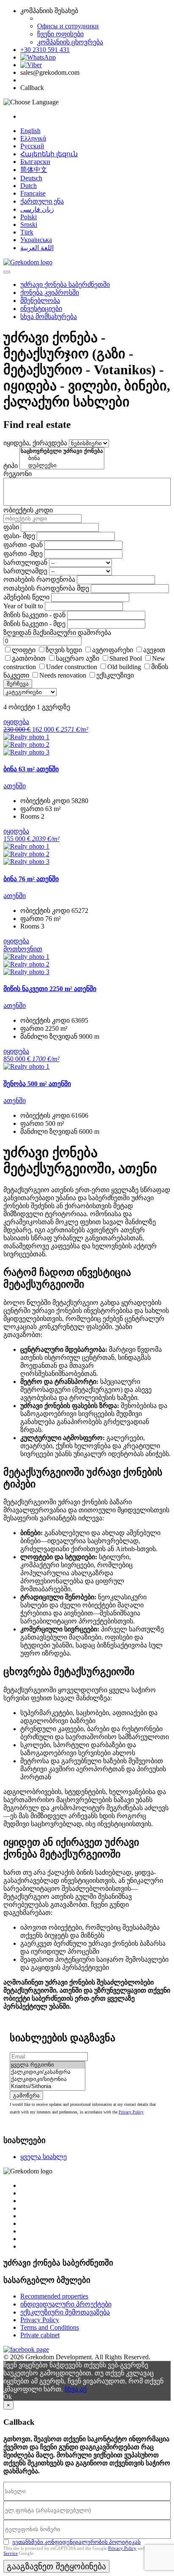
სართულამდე (25, 571)
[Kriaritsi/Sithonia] (48, 2087)
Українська (36, 240)
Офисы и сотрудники (68, 26)
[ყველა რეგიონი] (48, 2065)
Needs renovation (63, 675)
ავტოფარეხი (113, 650)
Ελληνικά (33, 138)
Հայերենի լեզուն (49, 154)
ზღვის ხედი (64, 650)
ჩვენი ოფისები (60, 34)
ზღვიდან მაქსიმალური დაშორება (57, 633)
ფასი (11, 527)
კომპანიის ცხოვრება (70, 42)
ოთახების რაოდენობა (39, 579)
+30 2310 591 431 (45, 50)
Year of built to (23, 606)
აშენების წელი (26, 597)
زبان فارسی (37, 209)
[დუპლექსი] (62, 466)
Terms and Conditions (50, 2327)
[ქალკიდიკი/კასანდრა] (48, 2072)
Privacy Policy (131, 2112)
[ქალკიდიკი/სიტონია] (48, 2079)
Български (35, 162)
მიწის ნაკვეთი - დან (34, 615)
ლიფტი (24, 650)
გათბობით (29, 658)
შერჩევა (18, 684)
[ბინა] (62, 459)
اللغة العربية (37, 248)
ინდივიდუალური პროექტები (66, 2304)
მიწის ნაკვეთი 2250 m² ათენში (50, 989)
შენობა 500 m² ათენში (37, 1084)
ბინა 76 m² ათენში (31, 879)
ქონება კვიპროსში (50, 293)
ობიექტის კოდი (28, 510)
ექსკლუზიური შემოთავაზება (65, 2312)
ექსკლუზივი (115, 675)
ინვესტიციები (41, 309)
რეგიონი (18, 474)
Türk (27, 232)
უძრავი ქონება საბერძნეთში (65, 285)
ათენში (15, 786)
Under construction (72, 667)
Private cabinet (40, 2335)
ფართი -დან (23, 545)
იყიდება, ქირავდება (35, 443)
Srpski (29, 225)
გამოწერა (26, 2095)
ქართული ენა (42, 201)
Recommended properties (54, 2296)
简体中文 (34, 170)
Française (33, 193)
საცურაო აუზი (77, 658)
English (30, 131)
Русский (32, 146)
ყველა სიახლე (43, 2157)
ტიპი (11, 466)
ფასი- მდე (19, 536)
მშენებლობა (40, 301)
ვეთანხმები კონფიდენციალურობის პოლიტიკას (76, 2542)
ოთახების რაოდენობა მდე (46, 588)
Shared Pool (126, 658)
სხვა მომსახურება (49, 317)
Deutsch (31, 178)
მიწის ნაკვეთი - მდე (34, 624)
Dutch (29, 186)
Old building (124, 667)
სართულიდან (25, 562)
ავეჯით (154, 650)
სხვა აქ (76, 2389)
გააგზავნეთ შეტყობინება (56, 2566)
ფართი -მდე (23, 554)
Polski (29, 217)
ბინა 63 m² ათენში (31, 769)
